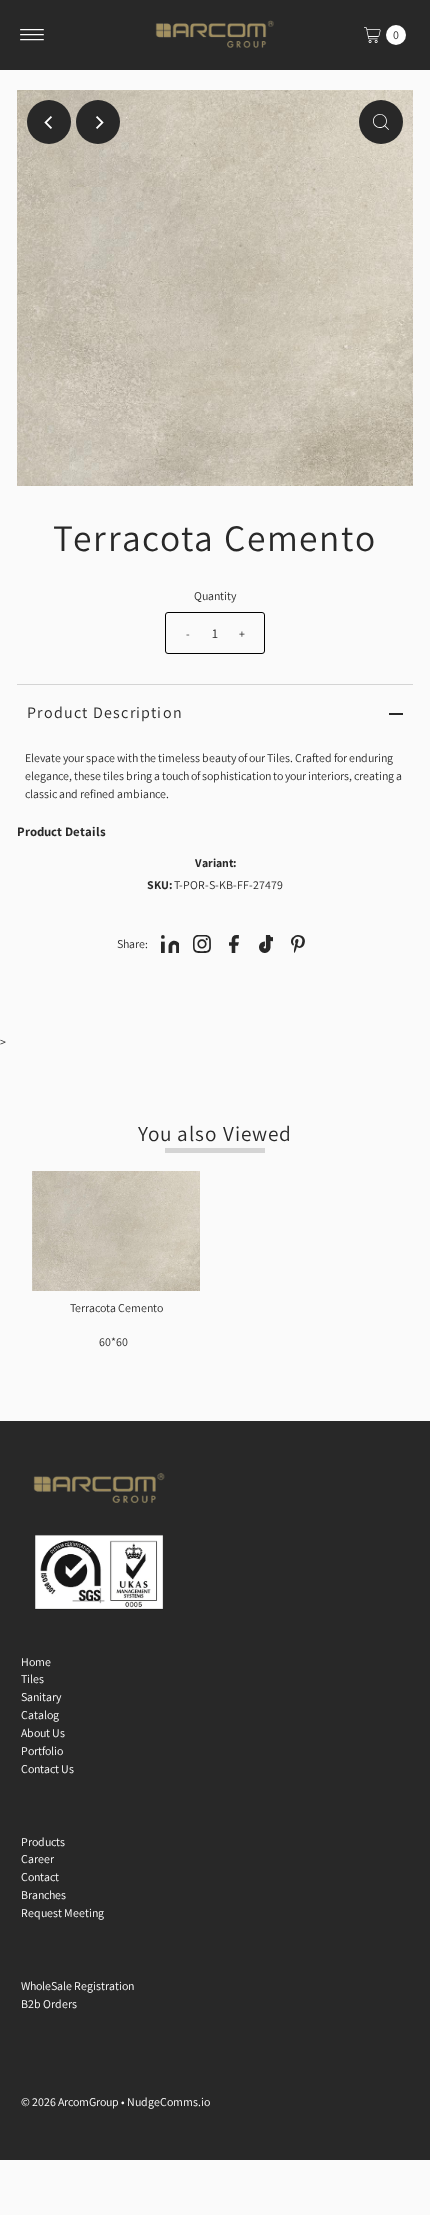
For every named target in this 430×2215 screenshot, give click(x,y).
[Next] (98, 122)
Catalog (40, 1714)
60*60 (113, 1341)
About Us (43, 1732)
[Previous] (49, 122)
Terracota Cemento (116, 1307)
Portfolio (42, 1750)
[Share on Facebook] (234, 943)
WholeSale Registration (77, 1985)
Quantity (215, 595)
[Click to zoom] (381, 122)
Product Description (105, 712)
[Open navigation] (32, 35)
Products (43, 1841)
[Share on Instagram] (202, 943)
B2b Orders (49, 2003)
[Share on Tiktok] (266, 943)
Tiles (32, 1678)
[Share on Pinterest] (298, 943)
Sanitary (41, 1696)
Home (36, 1661)
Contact (40, 1876)
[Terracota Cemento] (116, 1231)
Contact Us (47, 1768)
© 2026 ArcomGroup (70, 2101)
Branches (43, 1894)
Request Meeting (62, 1912)
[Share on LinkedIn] (170, 943)
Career (37, 1858)
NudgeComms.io (168, 2101)
